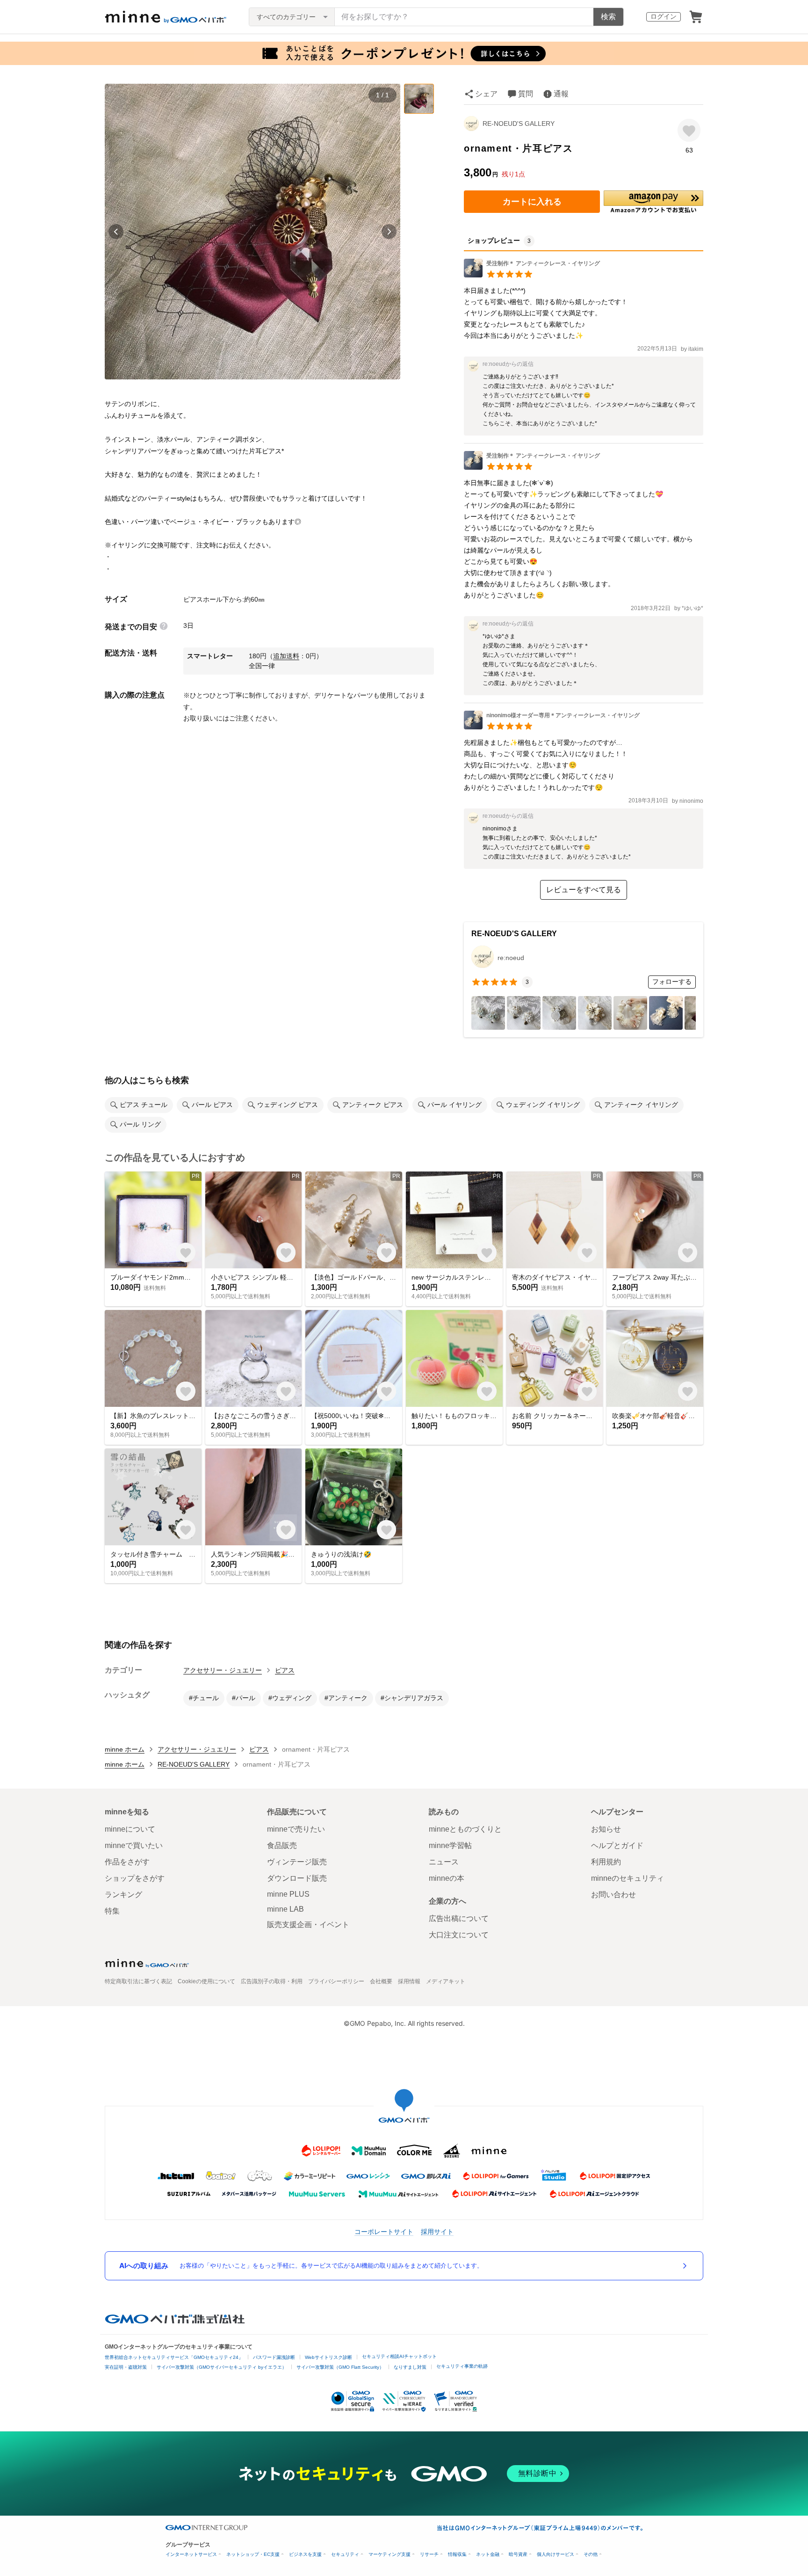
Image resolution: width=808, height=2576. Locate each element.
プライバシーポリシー (336, 1981)
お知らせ (606, 1829)
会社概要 (381, 1981)
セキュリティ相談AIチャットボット (399, 2356)
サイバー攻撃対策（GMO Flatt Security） (340, 2367)
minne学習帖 (450, 1845)
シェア (486, 94)
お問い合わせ (613, 1895)
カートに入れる (532, 202)
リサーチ (429, 2554)
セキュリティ (345, 2554)
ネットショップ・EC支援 (253, 2554)
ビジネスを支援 (305, 2554)
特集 (112, 1911)
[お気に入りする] (689, 130)
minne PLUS (288, 1894)
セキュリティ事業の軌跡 (462, 2366)
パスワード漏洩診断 (274, 2357)
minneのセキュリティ (628, 1878)
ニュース (444, 1862)
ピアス (285, 1670)
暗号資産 (518, 2554)
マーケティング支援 (390, 2554)
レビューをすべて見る (584, 890)
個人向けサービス (555, 2554)
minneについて (130, 1829)
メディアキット (446, 1981)
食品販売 (282, 1845)
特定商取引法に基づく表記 (138, 1981)
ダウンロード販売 (297, 1878)
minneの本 (447, 1878)
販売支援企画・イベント (308, 1925)
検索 (608, 17)
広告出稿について (459, 1918)
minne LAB (285, 1909)
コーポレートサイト (384, 2231)
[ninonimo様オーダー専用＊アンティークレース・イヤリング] (552, 727)
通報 (561, 94)
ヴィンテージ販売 (297, 1862)
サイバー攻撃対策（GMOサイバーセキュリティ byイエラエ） (222, 2367)
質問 (526, 94)
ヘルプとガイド (617, 1845)
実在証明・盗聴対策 (126, 2367)
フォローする (672, 982)
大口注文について (459, 1935)
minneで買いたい (134, 1845)
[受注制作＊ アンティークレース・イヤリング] (532, 275)
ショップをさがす (135, 1878)
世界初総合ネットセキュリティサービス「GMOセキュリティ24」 (174, 2357)
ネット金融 (488, 2554)
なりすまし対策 (410, 2367)
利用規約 (606, 1862)
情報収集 (457, 2554)
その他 (591, 2554)
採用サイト (437, 2231)
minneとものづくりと (465, 1829)
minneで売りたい (296, 1829)
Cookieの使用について (206, 1981)
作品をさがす (127, 1862)
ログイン (664, 16)
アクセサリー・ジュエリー (223, 1670)
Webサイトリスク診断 (328, 2357)
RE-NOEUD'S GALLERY (519, 124)
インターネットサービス (191, 2554)
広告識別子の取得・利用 (272, 1981)
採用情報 (409, 1981)
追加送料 (286, 656)
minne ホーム (125, 1749)
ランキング (123, 1895)
